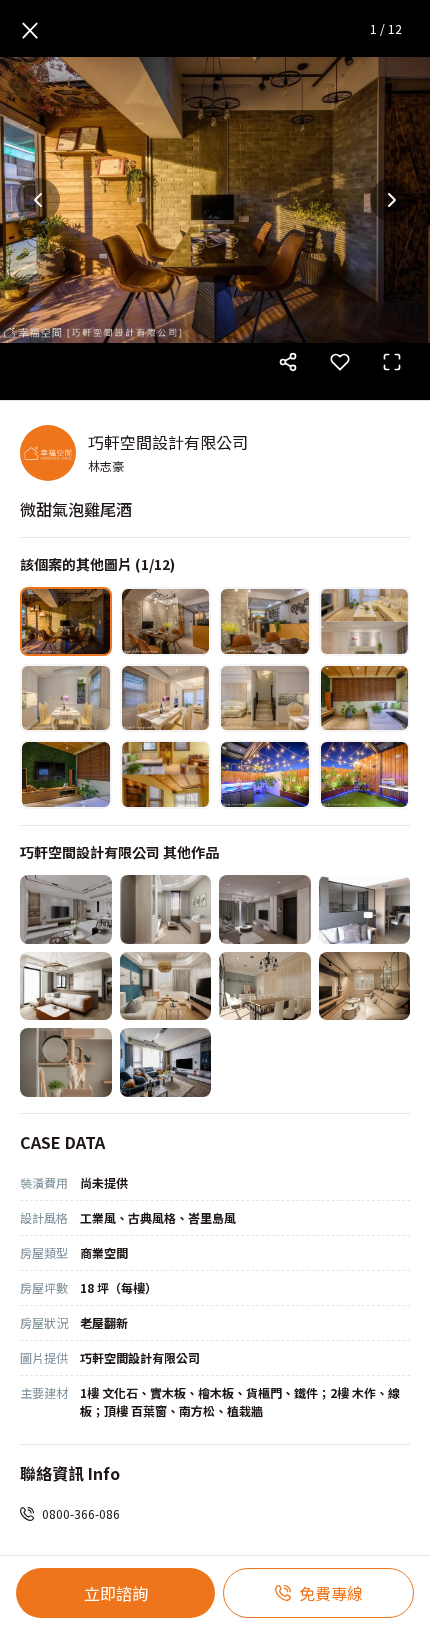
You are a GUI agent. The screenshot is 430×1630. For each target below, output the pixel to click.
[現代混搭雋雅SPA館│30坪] (265, 986)
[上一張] (38, 200)
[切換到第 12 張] (365, 774)
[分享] (288, 362)
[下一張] (392, 200)
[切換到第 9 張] (66, 774)
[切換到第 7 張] (265, 698)
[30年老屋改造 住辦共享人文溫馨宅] (365, 986)
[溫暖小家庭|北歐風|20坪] (265, 909)
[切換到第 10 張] (166, 774)
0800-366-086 (81, 1513)
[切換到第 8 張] (365, 698)
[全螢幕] (392, 362)
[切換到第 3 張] (265, 621)
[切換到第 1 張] (66, 621)
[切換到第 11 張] (265, 774)
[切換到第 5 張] (66, 698)
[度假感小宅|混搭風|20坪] (166, 986)
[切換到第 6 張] (166, 698)
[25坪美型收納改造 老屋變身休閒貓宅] (66, 1062)
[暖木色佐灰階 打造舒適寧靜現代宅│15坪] (365, 909)
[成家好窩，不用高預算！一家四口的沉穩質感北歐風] (166, 1062)
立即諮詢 (116, 1593)
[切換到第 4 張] (365, 621)
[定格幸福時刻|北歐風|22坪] (166, 909)
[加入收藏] (340, 362)
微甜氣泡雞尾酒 (76, 509)
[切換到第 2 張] (166, 621)
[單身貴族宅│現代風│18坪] (66, 986)
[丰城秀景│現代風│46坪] (66, 909)
